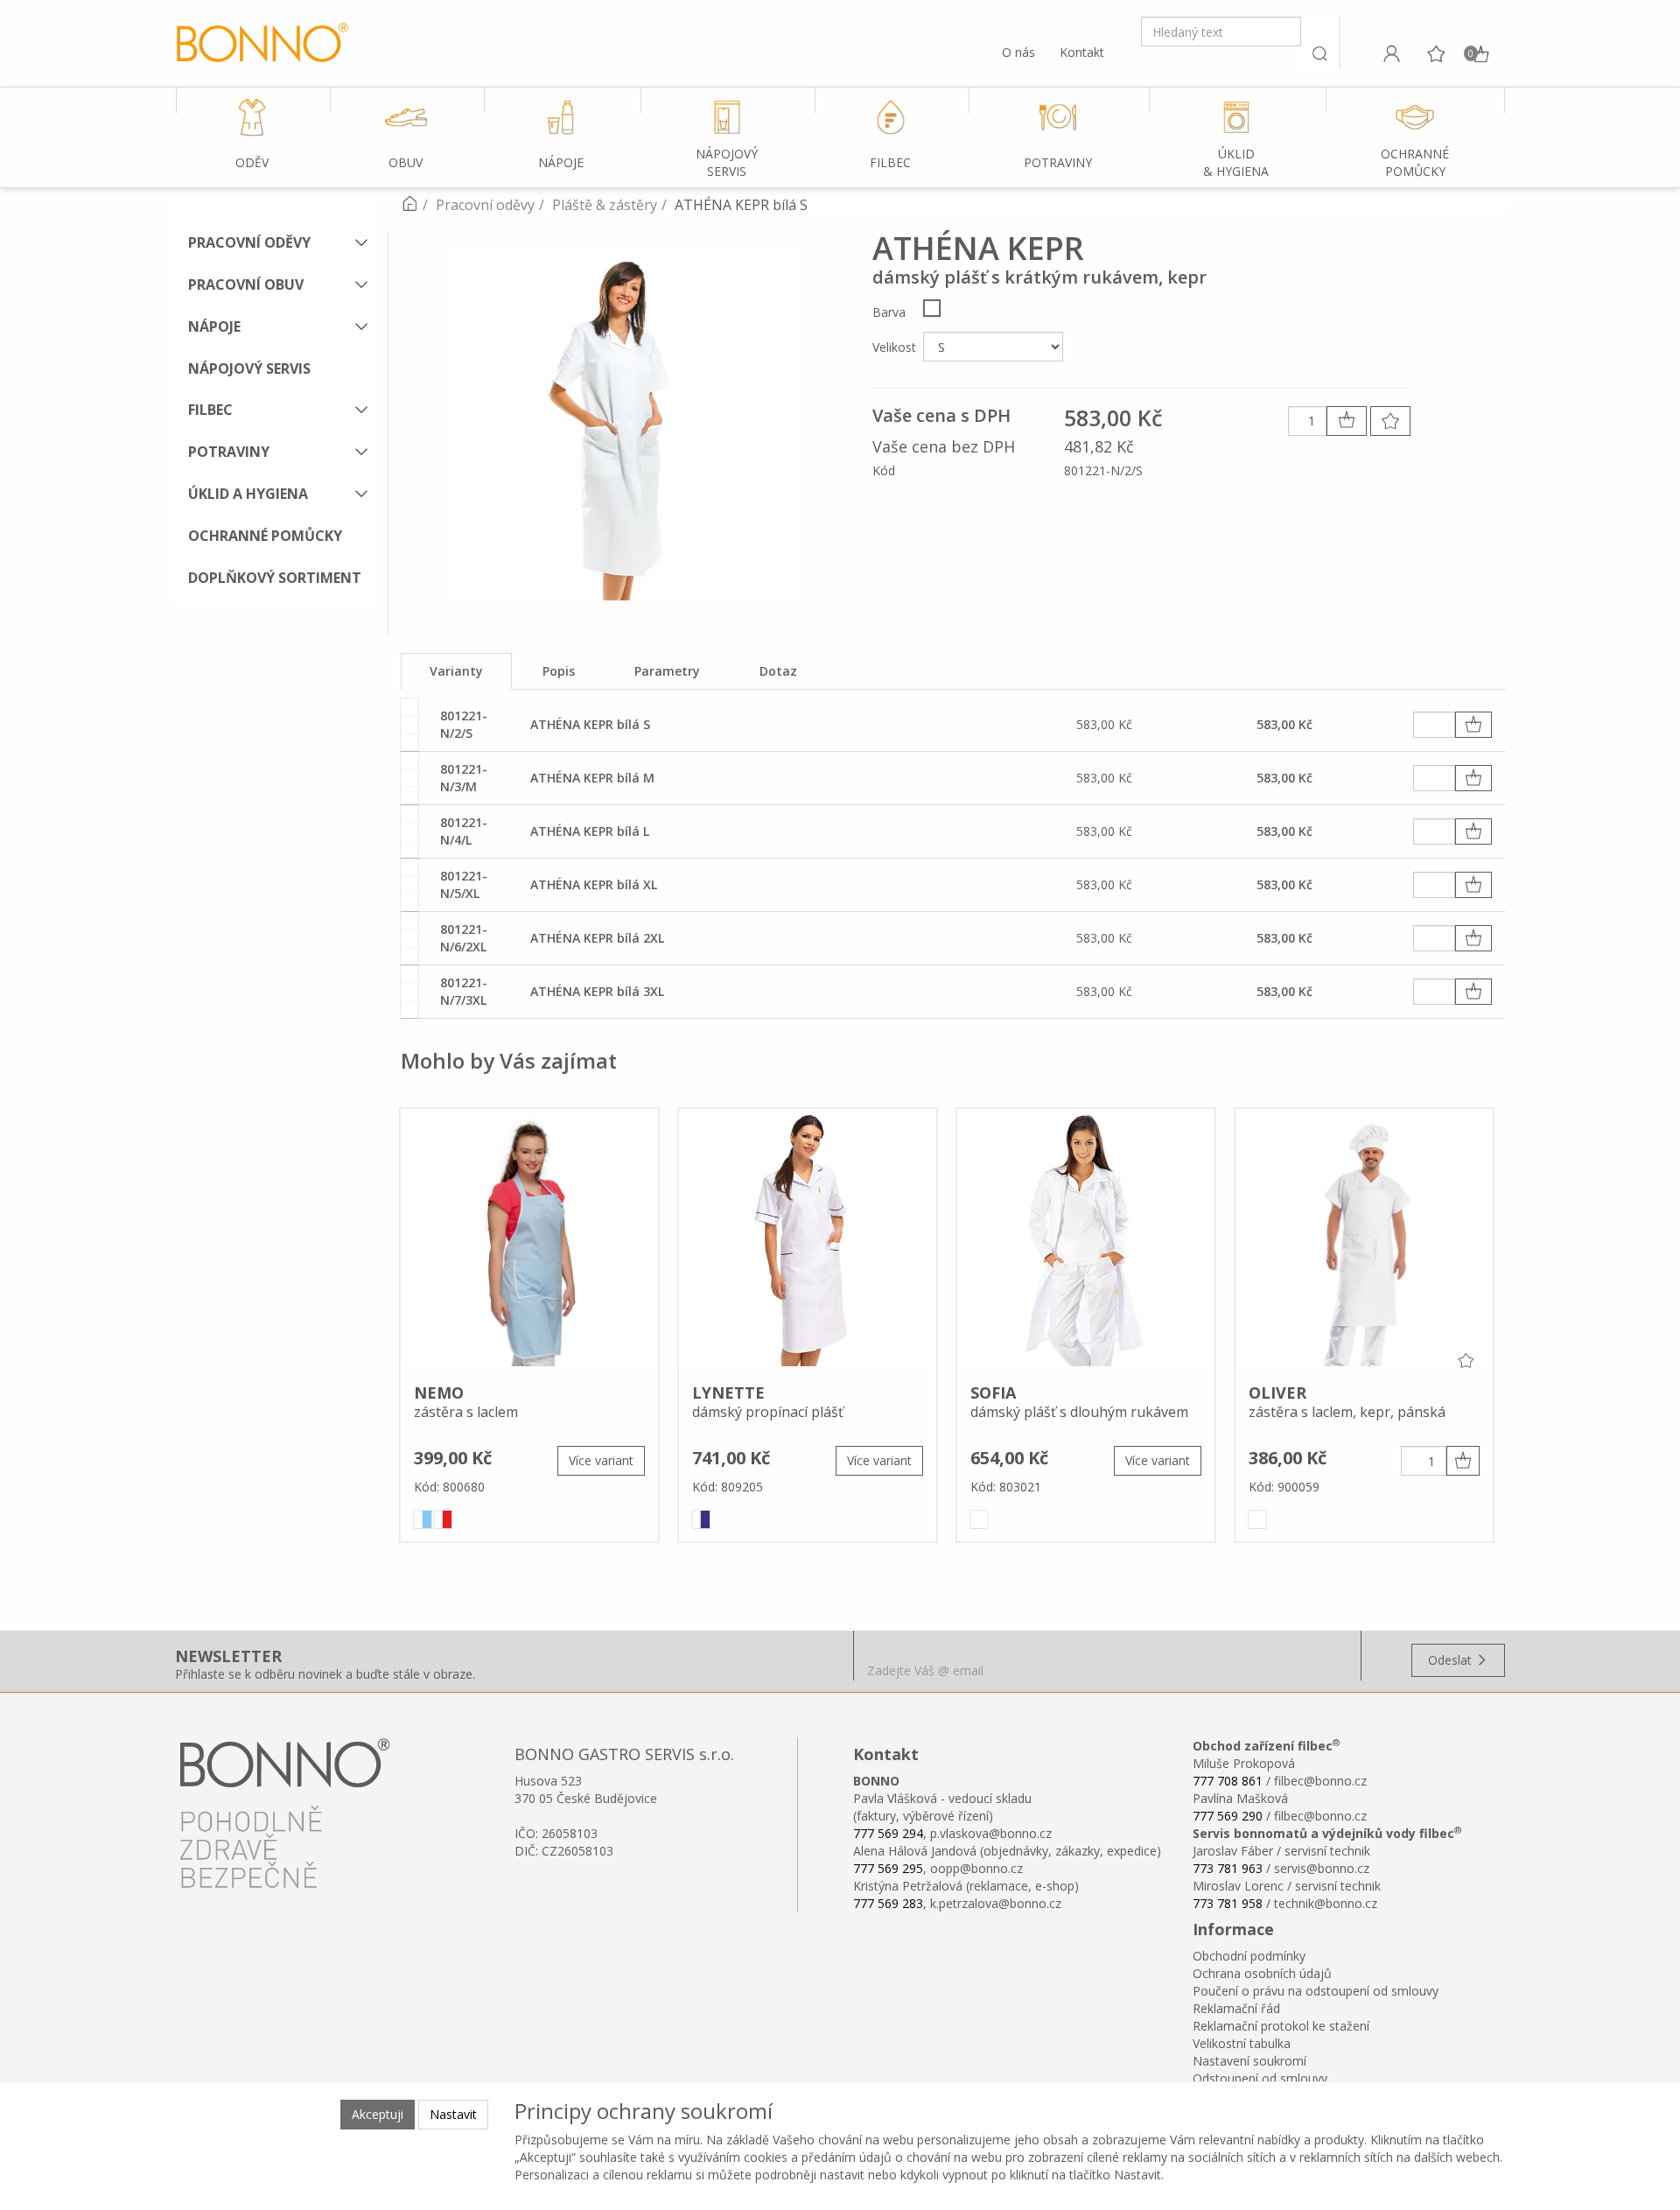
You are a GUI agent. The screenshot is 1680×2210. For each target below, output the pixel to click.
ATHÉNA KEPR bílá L (590, 831)
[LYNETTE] (808, 1240)
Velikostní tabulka (1242, 2043)
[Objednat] (1473, 725)
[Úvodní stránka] (409, 205)
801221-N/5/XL (464, 884)
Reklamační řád (1236, 2008)
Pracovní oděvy (249, 242)
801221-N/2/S (464, 724)
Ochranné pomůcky (265, 536)
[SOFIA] (1086, 1240)
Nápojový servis (249, 368)
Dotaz (778, 671)
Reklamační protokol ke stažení (1281, 2026)
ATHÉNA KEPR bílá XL (594, 884)
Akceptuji (378, 2114)
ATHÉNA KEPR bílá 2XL (597, 938)
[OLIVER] (1364, 1240)
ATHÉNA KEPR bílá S (590, 724)
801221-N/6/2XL (464, 938)
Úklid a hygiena (248, 494)
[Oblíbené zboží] (1436, 53)
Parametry (667, 671)
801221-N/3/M (464, 778)
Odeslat (1452, 1660)
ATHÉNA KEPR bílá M (592, 778)
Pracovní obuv (246, 284)
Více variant (601, 1460)
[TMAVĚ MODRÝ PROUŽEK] (701, 1519)
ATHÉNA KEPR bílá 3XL (597, 991)
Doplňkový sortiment (275, 578)
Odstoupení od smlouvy (1260, 2078)
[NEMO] (529, 1240)
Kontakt (1082, 52)
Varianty (456, 671)
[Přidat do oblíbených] (1390, 421)
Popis (559, 671)
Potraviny (229, 452)
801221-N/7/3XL (464, 991)
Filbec (210, 410)
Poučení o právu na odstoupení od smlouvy (1316, 1991)
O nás (1018, 52)
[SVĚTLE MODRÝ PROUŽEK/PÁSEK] (423, 1519)
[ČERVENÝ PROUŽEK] (443, 1519)
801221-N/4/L (464, 831)
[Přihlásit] (1391, 53)
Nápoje (214, 326)
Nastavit (453, 2114)
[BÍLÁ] (932, 308)
